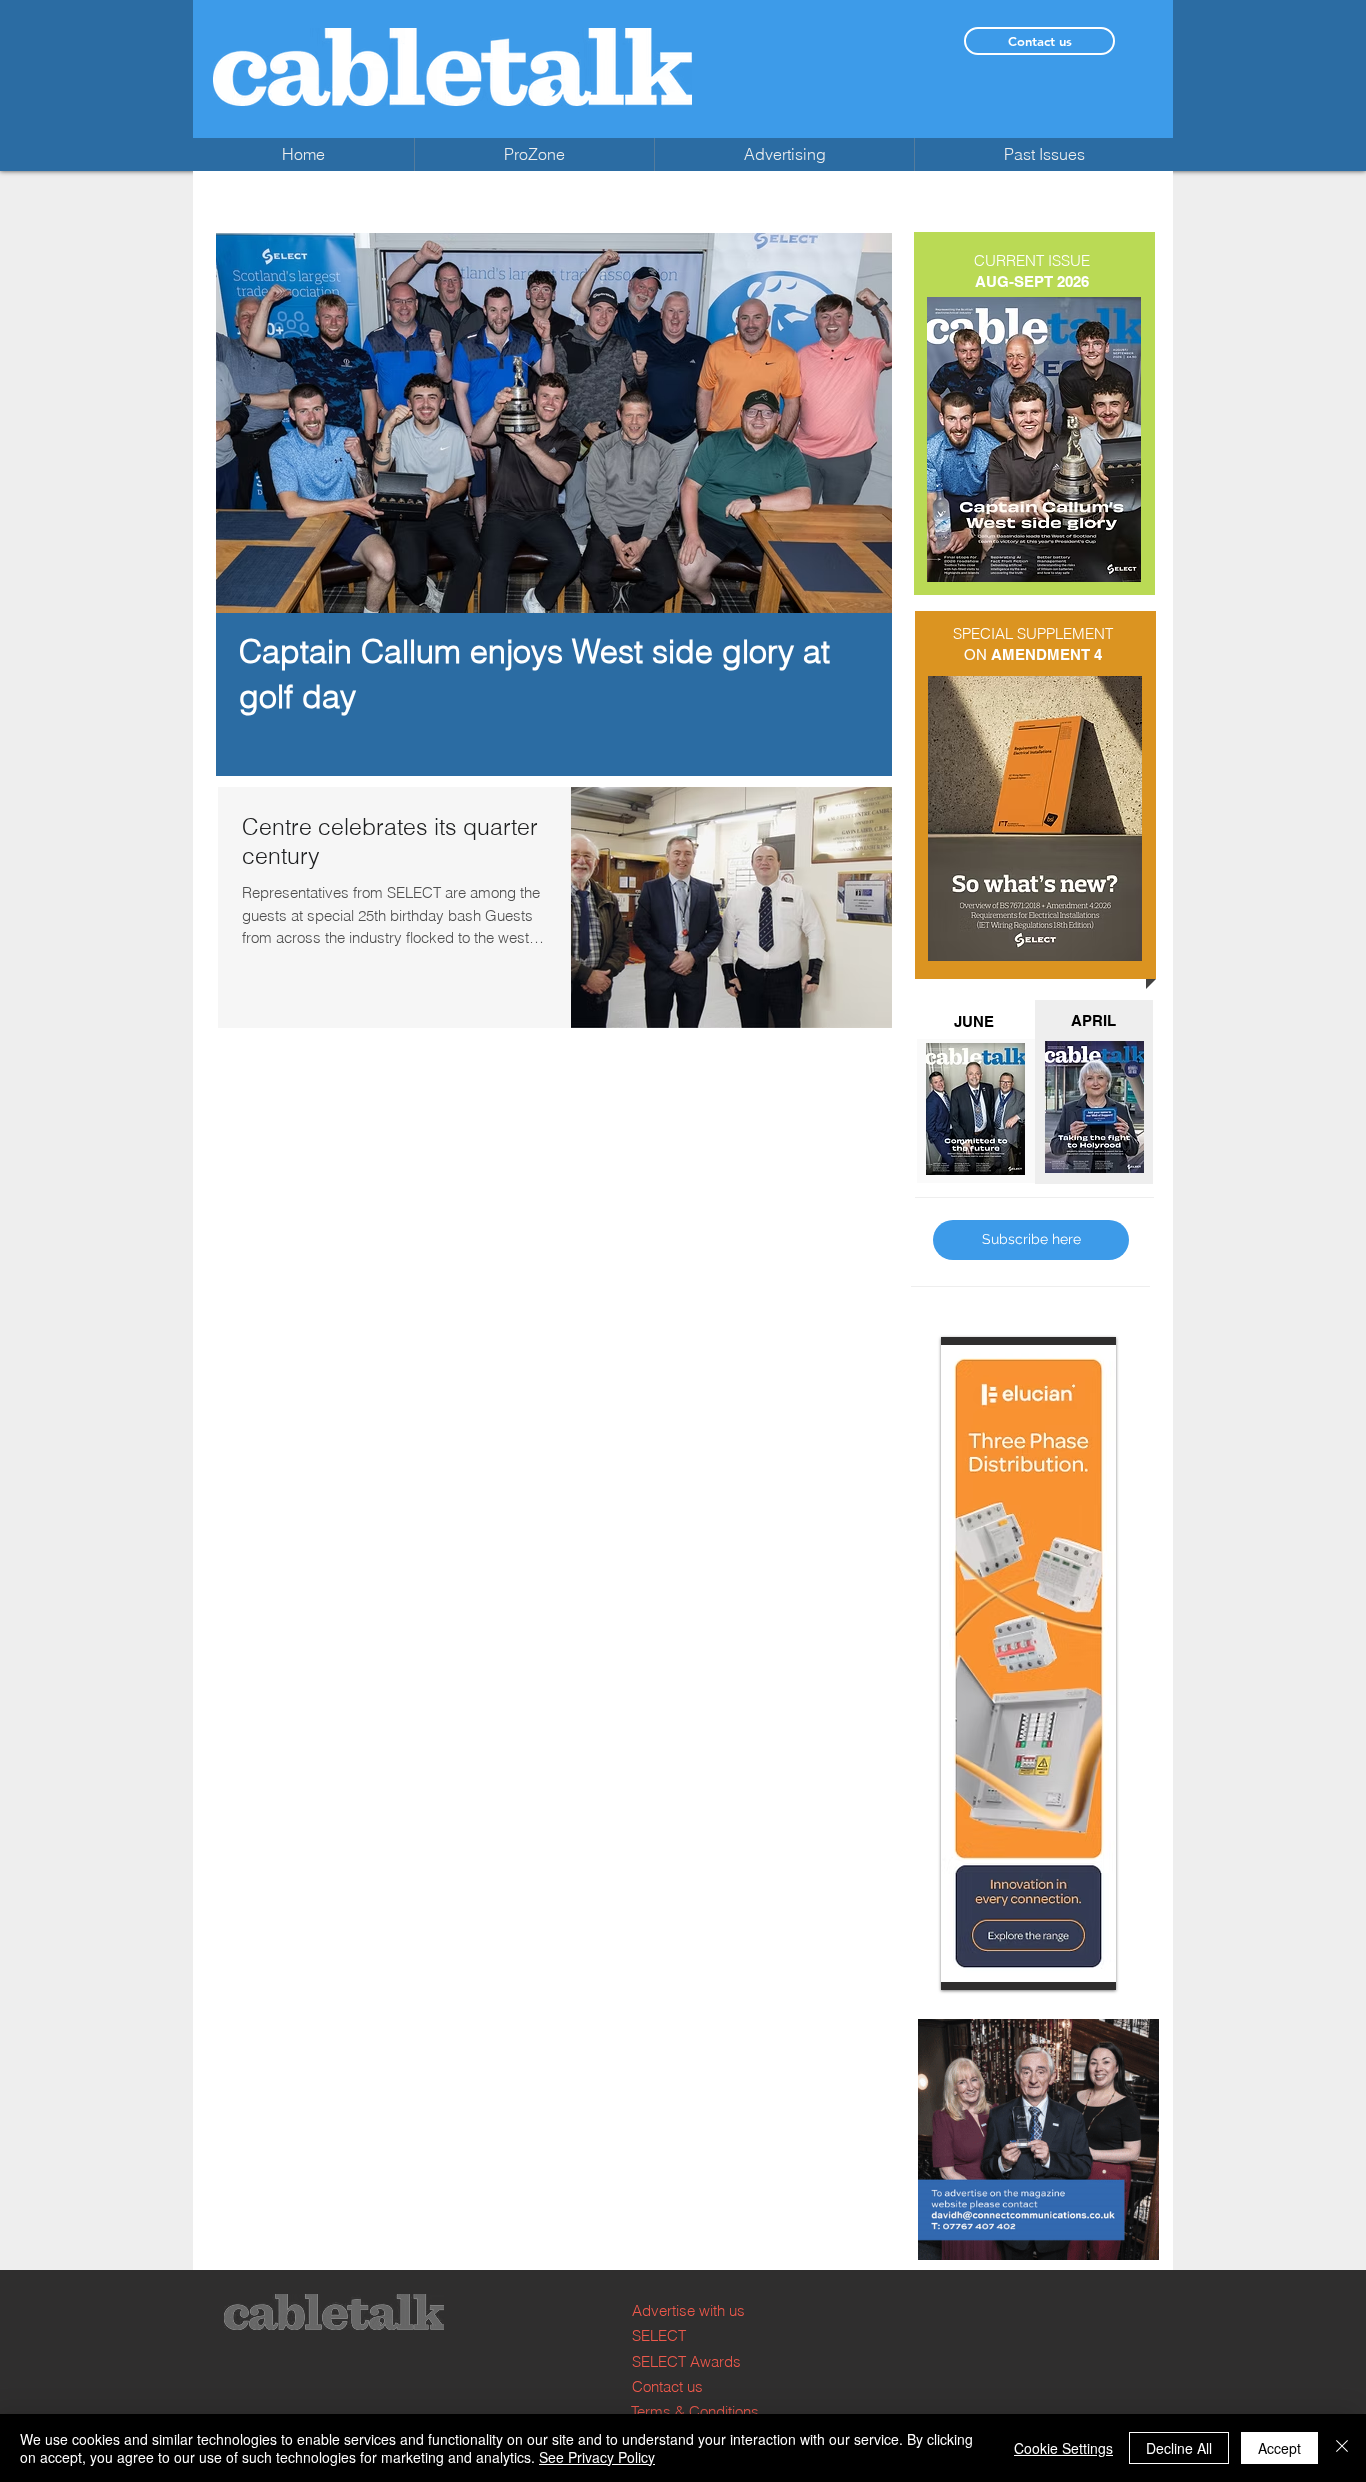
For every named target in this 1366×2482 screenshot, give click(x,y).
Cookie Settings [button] (1063, 2448)
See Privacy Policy (597, 2457)
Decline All (1179, 2448)
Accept (1279, 2448)
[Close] (1342, 2448)
